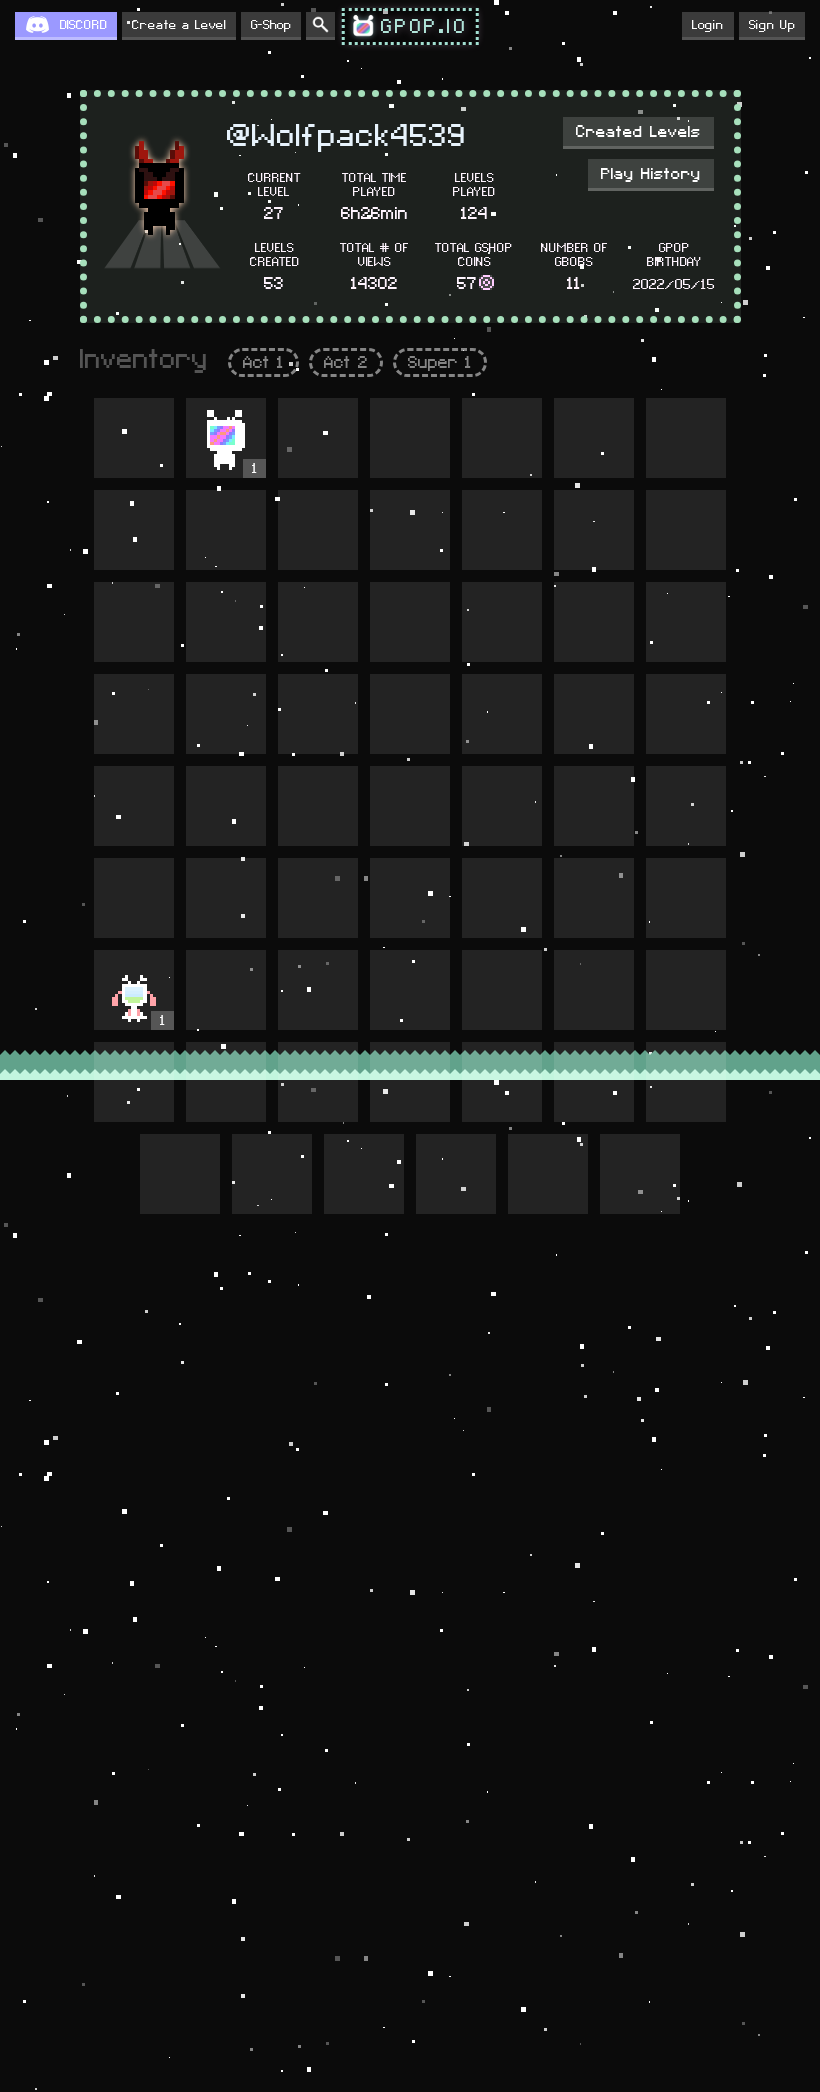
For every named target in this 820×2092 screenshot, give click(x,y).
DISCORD (83, 25)
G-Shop (271, 25)
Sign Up (772, 25)
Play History (651, 174)
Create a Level (179, 25)
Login (708, 25)
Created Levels (638, 132)
